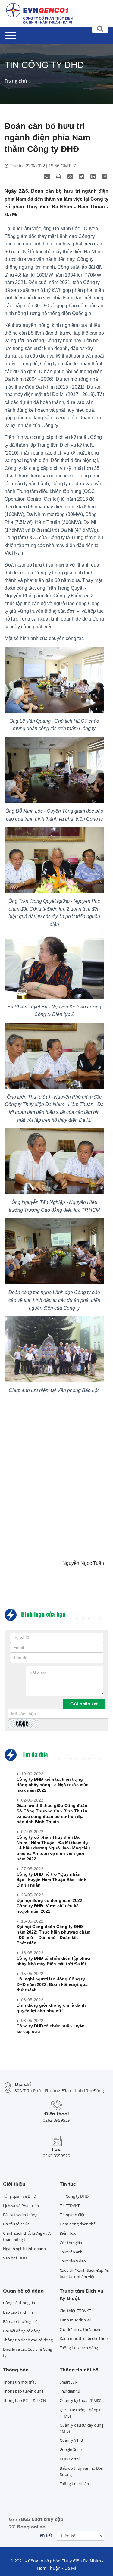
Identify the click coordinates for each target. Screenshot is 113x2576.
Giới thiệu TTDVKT (75, 2311)
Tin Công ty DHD (74, 2196)
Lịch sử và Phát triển (21, 2206)
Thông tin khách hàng (79, 2348)
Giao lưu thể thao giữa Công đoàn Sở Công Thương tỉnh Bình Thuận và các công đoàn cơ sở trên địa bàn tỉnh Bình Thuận (52, 1814)
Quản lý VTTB (71, 2440)
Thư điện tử (70, 2391)
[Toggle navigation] (10, 34)
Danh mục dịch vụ (75, 2320)
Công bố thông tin (19, 2303)
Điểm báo (68, 2233)
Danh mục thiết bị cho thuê (84, 2338)
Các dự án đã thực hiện (80, 2329)
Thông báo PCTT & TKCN (25, 2400)
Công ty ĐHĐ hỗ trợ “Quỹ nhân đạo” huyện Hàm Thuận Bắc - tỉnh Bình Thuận (52, 1880)
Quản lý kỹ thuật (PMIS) (81, 2400)
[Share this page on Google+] (70, 177)
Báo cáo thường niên (21, 2321)
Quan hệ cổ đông (23, 2291)
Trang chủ (16, 81)
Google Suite (71, 2449)
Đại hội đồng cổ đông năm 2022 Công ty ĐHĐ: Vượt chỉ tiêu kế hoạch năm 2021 (49, 1906)
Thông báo (16, 2370)
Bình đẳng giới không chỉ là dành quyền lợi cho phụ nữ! (51, 2008)
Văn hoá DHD (15, 2258)
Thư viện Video (73, 2261)
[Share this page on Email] (47, 177)
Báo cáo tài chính (18, 2312)
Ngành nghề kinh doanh (24, 2249)
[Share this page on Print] (58, 177)
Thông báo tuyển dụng (23, 2391)
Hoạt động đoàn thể (78, 2224)
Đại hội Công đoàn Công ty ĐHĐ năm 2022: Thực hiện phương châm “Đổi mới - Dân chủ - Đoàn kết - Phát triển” (53, 1935)
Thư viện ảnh (71, 2252)
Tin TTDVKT (70, 2206)
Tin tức (68, 2184)
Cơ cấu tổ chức (16, 2224)
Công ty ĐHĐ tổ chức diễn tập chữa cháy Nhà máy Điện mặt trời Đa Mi (53, 1961)
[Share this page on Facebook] (104, 177)
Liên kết (44, 2535)
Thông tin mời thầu (20, 2382)
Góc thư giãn (71, 2243)
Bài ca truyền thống (20, 2215)
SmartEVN (69, 2382)
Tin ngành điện (73, 2215)
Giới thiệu (14, 2184)
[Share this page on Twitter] (81, 177)
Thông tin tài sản (74, 2484)
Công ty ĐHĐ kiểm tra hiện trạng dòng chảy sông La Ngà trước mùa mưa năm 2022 (53, 1785)
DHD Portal (70, 2459)
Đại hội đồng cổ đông (22, 2331)
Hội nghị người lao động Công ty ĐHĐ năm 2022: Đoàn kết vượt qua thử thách (52, 1984)
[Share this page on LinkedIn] (93, 177)
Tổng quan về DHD (19, 2196)
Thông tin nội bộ (79, 2370)
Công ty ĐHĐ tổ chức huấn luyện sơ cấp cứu (51, 2029)
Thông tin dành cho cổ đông (28, 2340)
